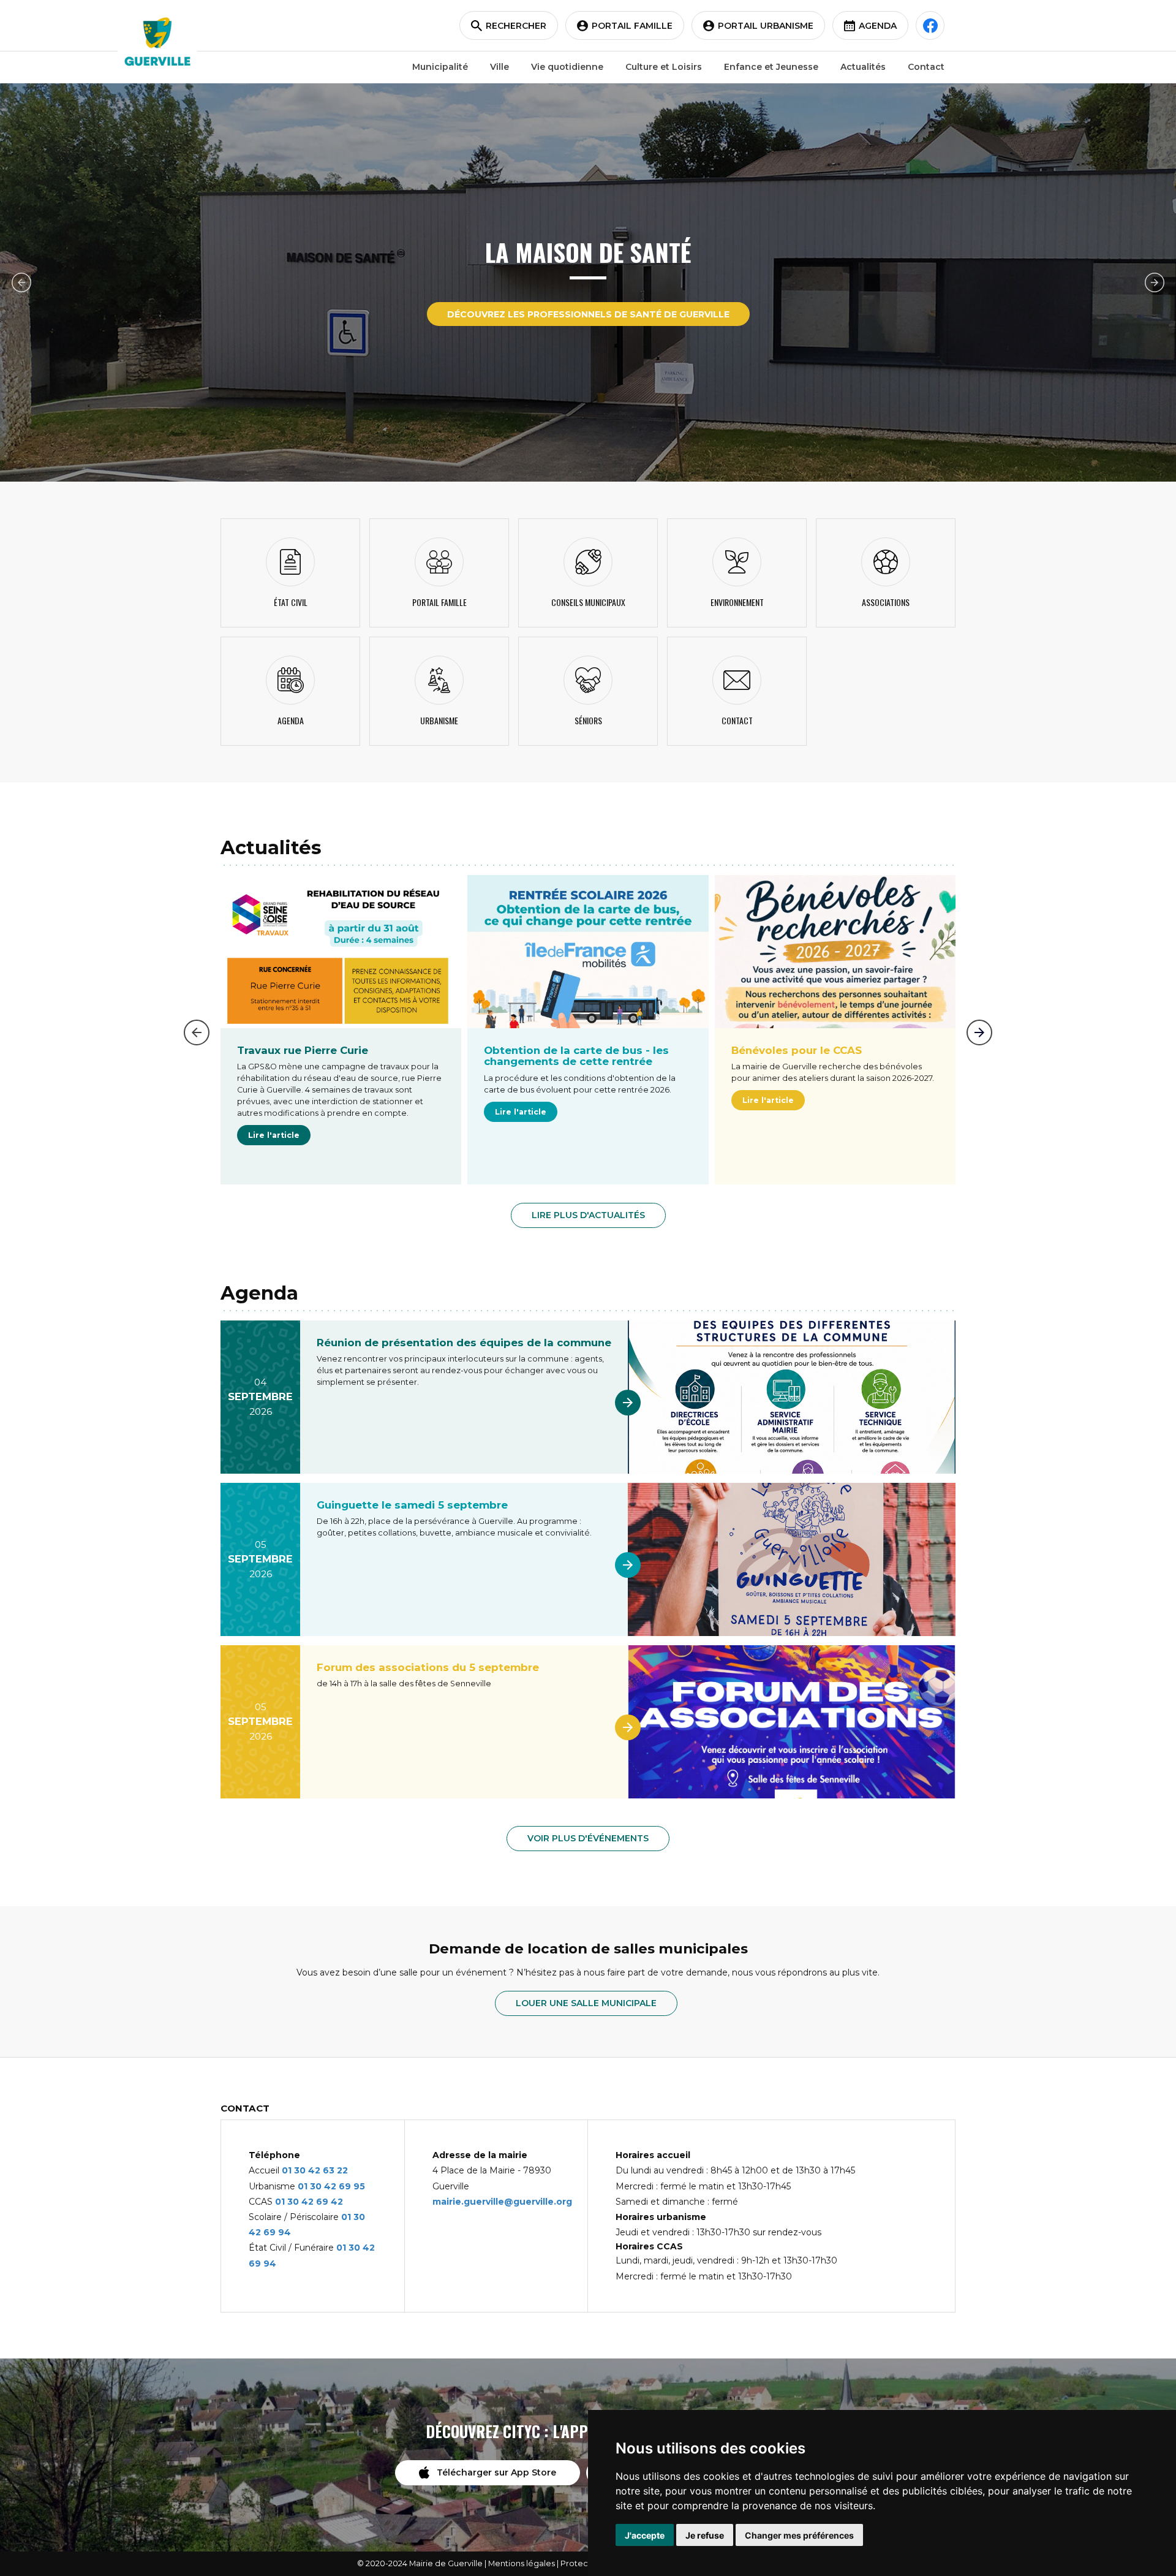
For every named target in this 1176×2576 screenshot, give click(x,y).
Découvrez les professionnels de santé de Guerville (588, 314)
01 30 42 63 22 (315, 2170)
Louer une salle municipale (586, 2003)
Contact (926, 67)
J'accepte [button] (645, 2535)
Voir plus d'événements (588, 1838)
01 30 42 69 (326, 2186)
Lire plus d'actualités (588, 1215)
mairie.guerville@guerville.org (502, 2202)
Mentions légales (522, 2563)
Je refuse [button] (705, 2535)
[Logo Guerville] (157, 42)
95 (359, 2186)
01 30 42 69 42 (309, 2202)
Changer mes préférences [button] (799, 2535)
